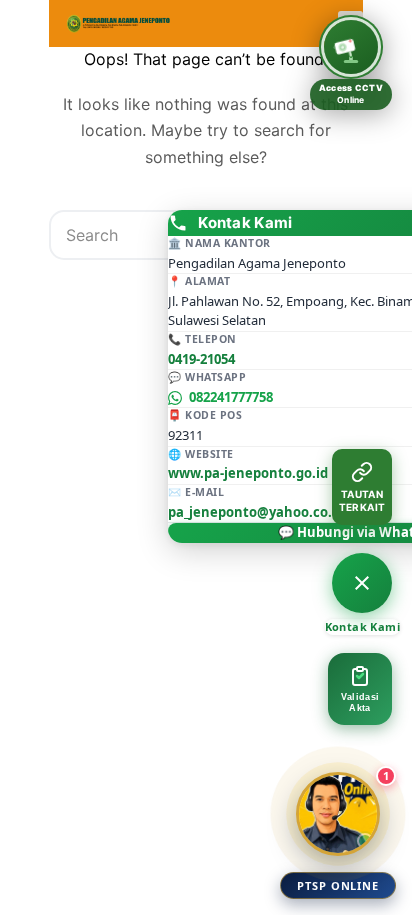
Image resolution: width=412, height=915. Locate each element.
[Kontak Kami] (362, 583)
